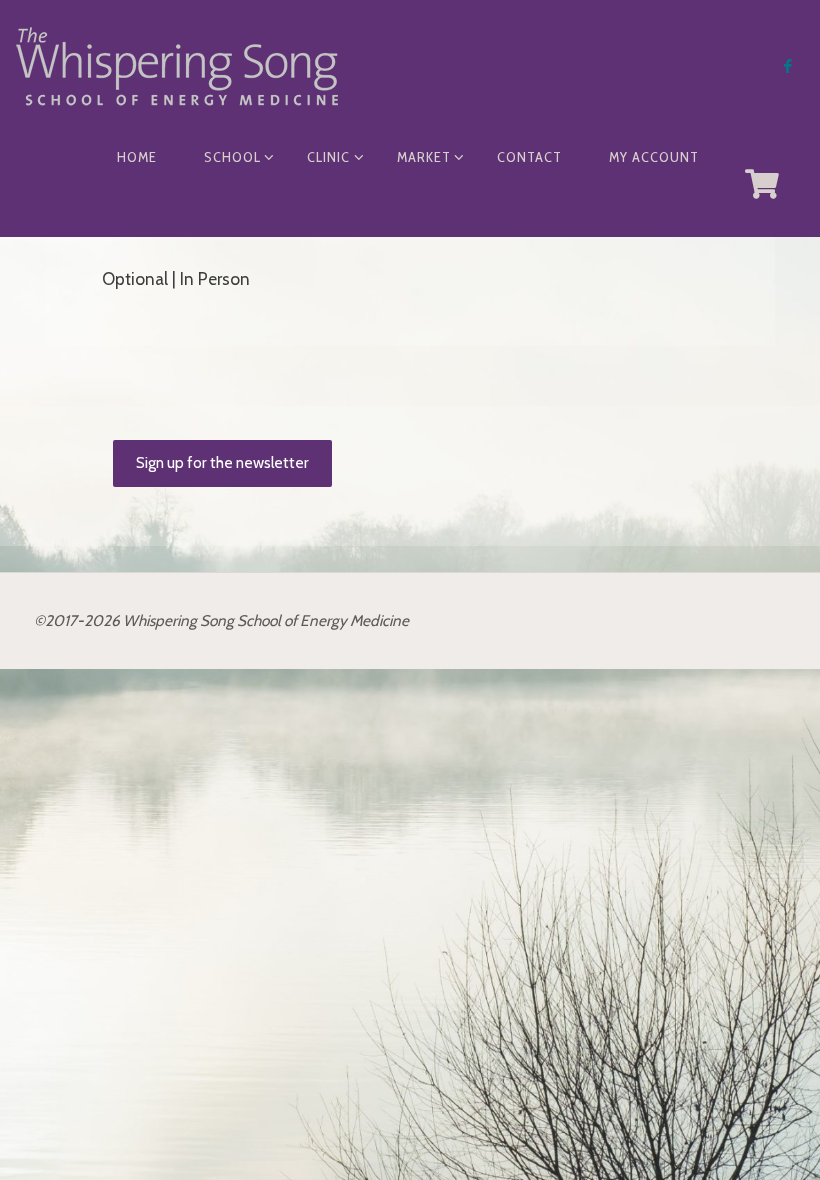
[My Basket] (763, 183)
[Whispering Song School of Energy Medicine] (177, 64)
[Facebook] (788, 65)
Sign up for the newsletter (222, 462)
